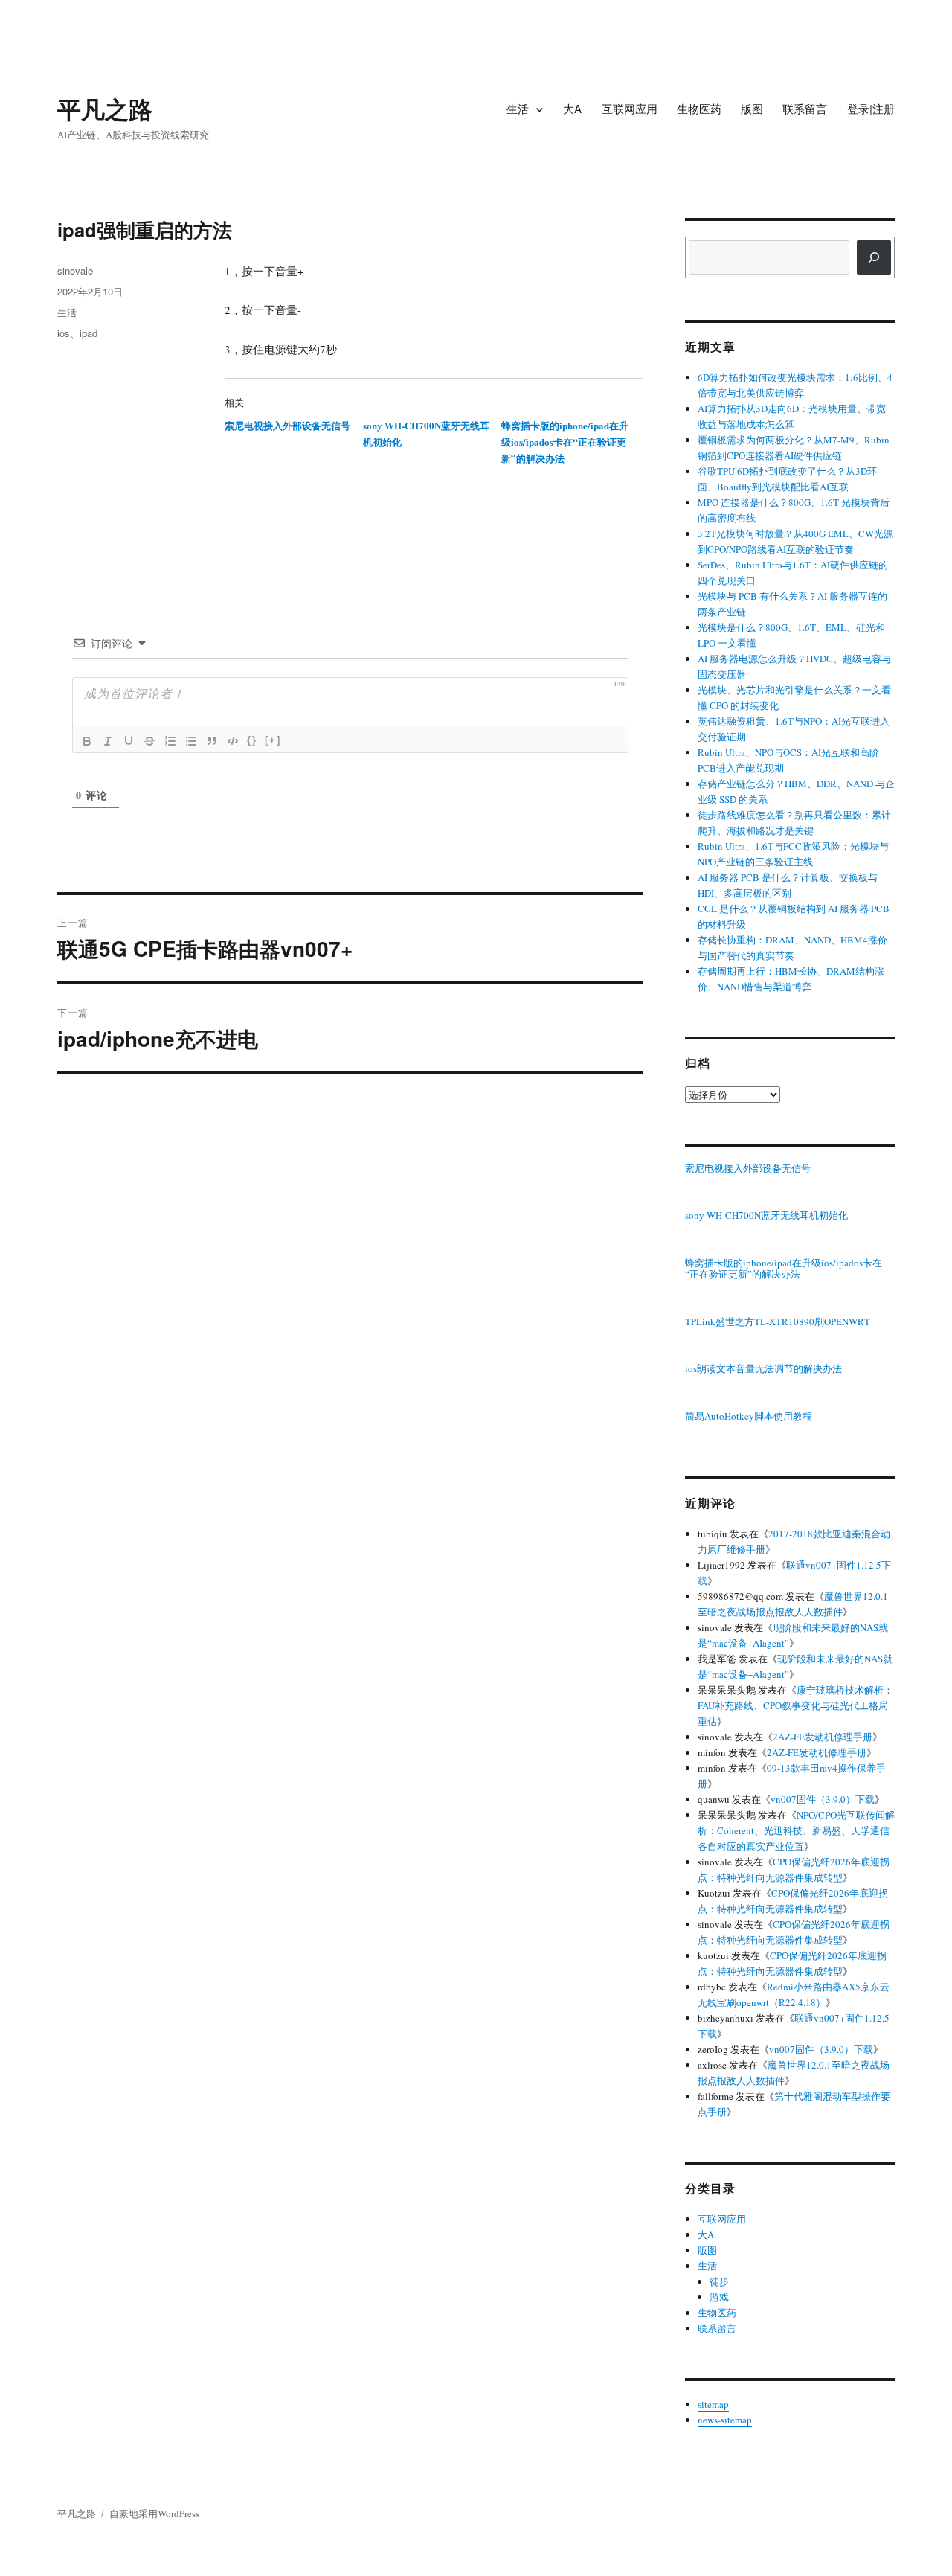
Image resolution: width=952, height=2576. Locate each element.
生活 (518, 108)
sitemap (713, 2404)
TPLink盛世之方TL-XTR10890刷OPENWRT (778, 1322)
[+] (273, 740)
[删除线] (149, 741)
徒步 (719, 2281)
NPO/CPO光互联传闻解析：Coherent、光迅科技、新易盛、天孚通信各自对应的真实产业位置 (796, 1830)
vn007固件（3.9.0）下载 (823, 1799)
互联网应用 (630, 108)
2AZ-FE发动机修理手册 (823, 1737)
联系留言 (805, 108)
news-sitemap (725, 2420)
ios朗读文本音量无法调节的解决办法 (763, 1369)
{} (252, 740)
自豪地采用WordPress (154, 2513)
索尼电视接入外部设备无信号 (287, 425)
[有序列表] (170, 741)
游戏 (719, 2297)
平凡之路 (105, 109)
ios (64, 333)
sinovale (75, 270)
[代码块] (233, 741)
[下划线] (129, 741)
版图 (752, 108)
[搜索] (874, 257)
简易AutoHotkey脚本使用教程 (749, 1417)
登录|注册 (871, 108)
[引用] (212, 741)
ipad (89, 333)
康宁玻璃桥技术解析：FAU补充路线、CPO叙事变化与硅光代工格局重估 (795, 1705)
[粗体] (87, 741)
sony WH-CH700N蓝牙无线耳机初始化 (766, 1216)
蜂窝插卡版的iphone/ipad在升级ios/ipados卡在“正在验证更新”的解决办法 (565, 442)
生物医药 (699, 108)
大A (572, 108)
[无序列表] (191, 741)
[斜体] (108, 741)
